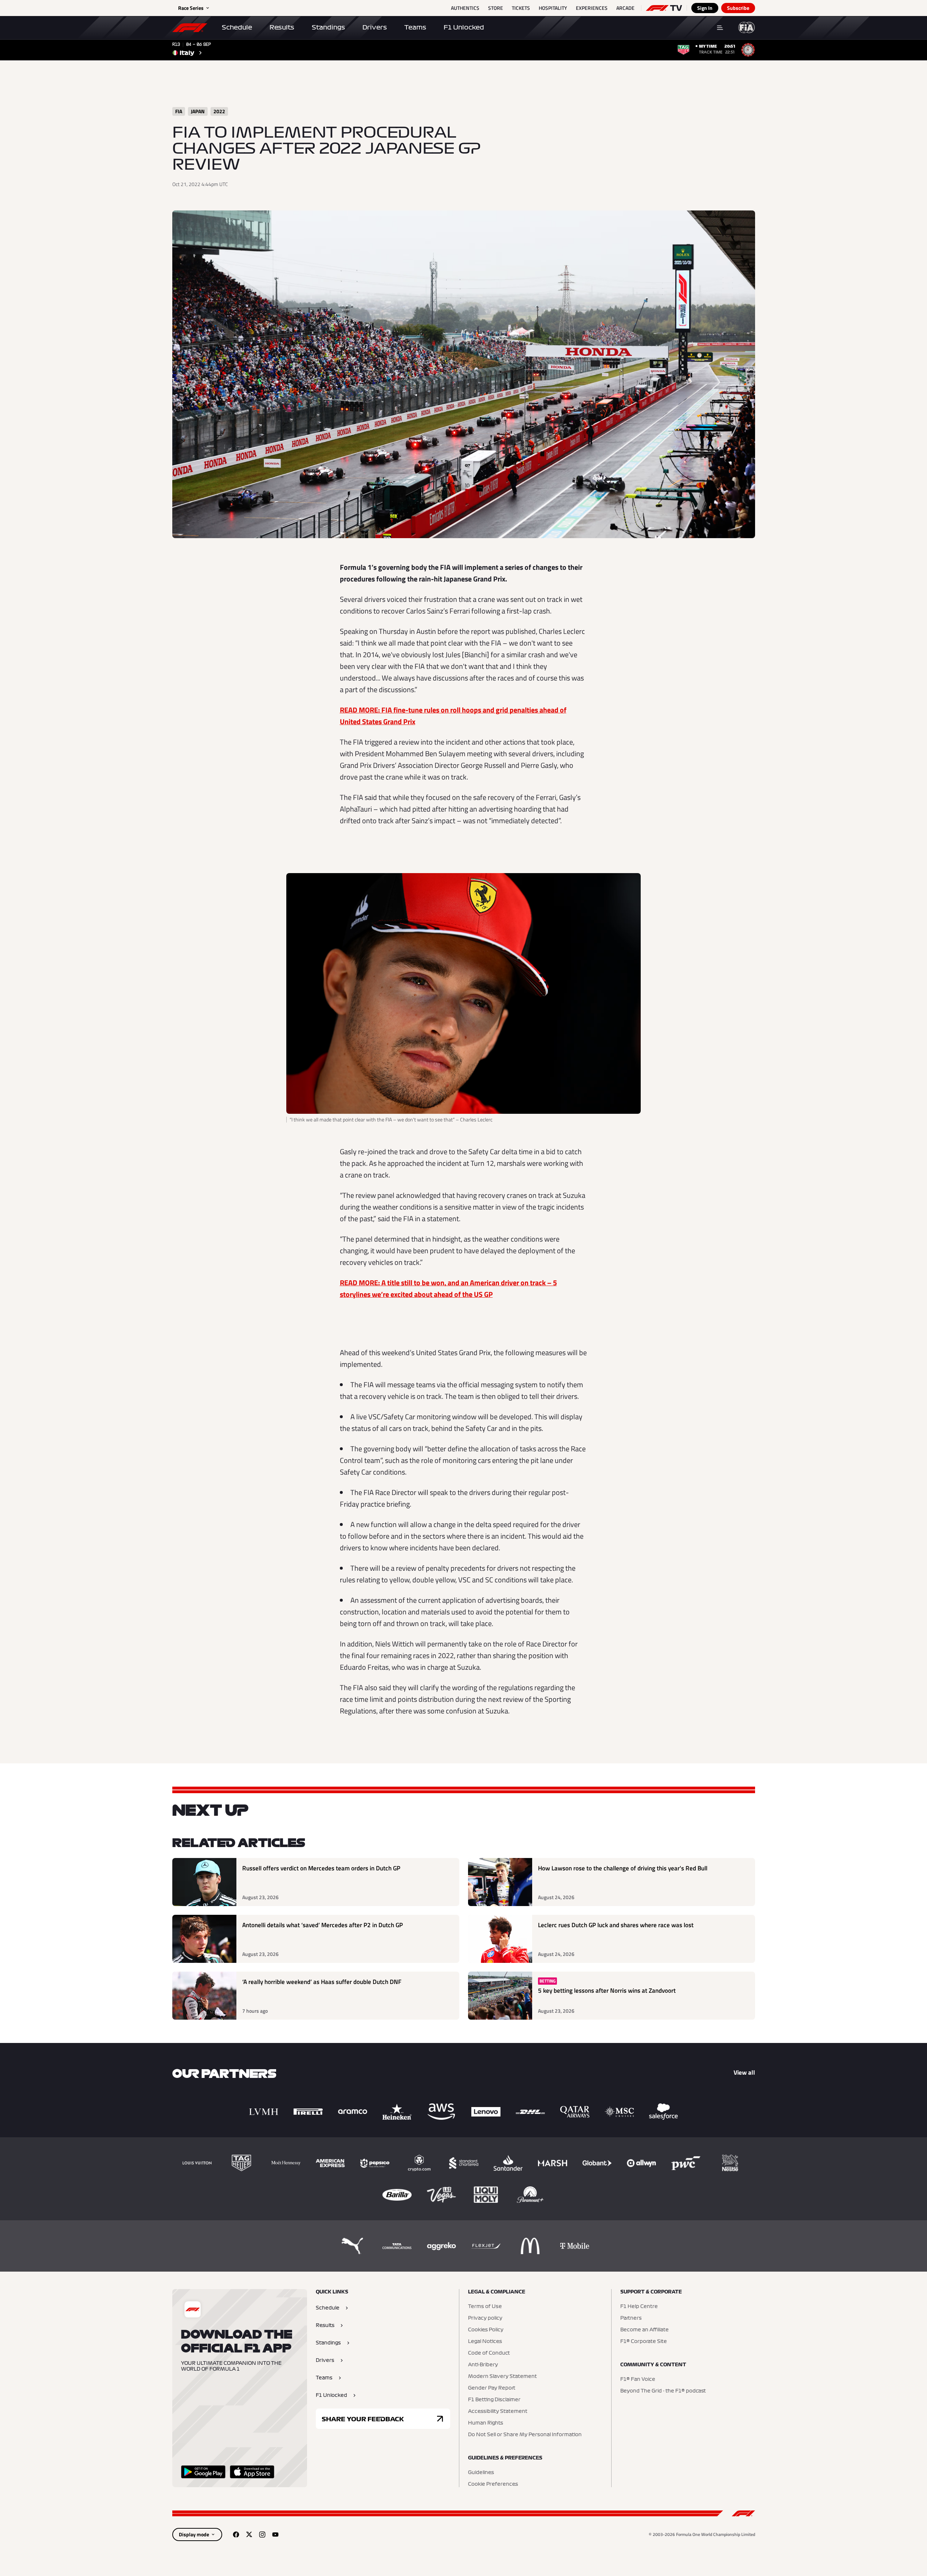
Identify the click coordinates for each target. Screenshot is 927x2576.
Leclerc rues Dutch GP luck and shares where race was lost (616, 1925)
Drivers (375, 27)
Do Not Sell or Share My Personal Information (525, 2435)
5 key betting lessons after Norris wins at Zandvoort (607, 1991)
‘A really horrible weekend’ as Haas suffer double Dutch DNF (322, 1982)
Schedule (237, 27)
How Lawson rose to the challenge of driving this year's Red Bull (623, 1868)
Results (282, 27)
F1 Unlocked (464, 27)
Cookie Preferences (493, 2484)
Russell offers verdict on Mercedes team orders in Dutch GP (321, 1868)
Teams (415, 27)
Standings (328, 27)
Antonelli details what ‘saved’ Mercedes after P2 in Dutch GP (323, 1925)
